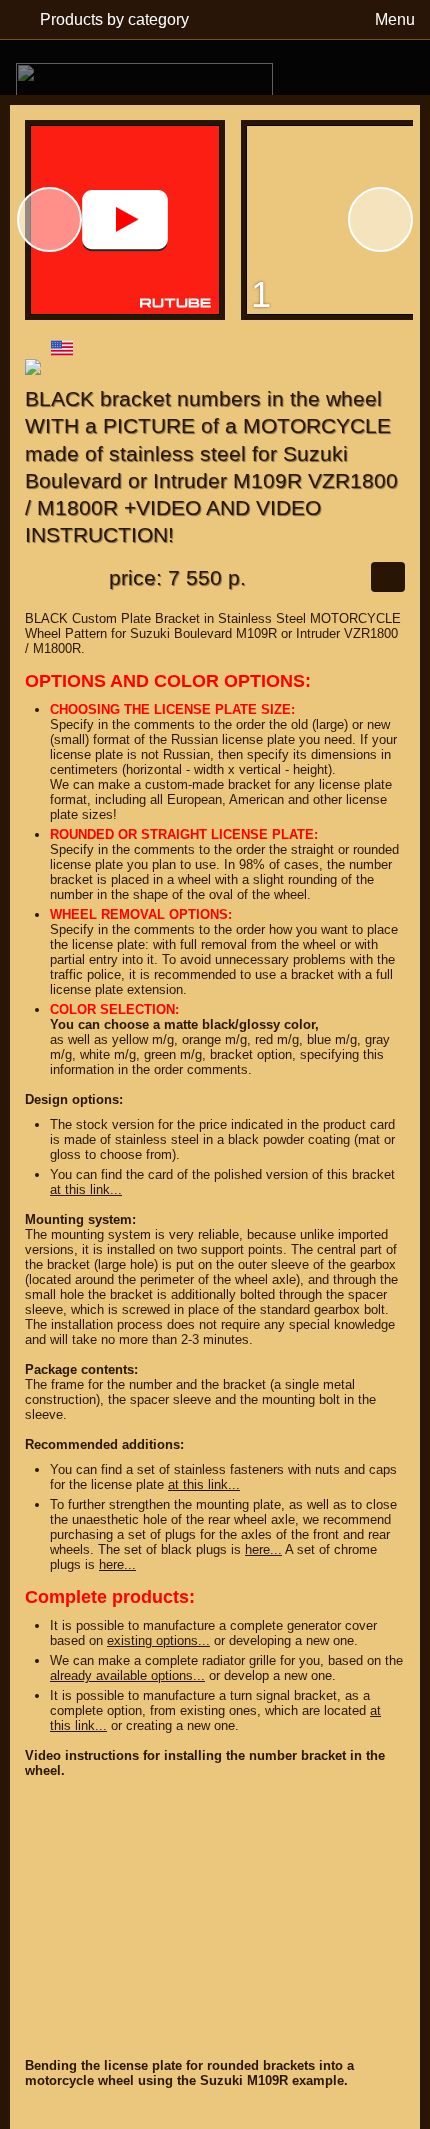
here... (263, 1549)
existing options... (158, 1640)
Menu (395, 19)
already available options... (127, 1675)
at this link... (86, 1189)
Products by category (114, 19)
